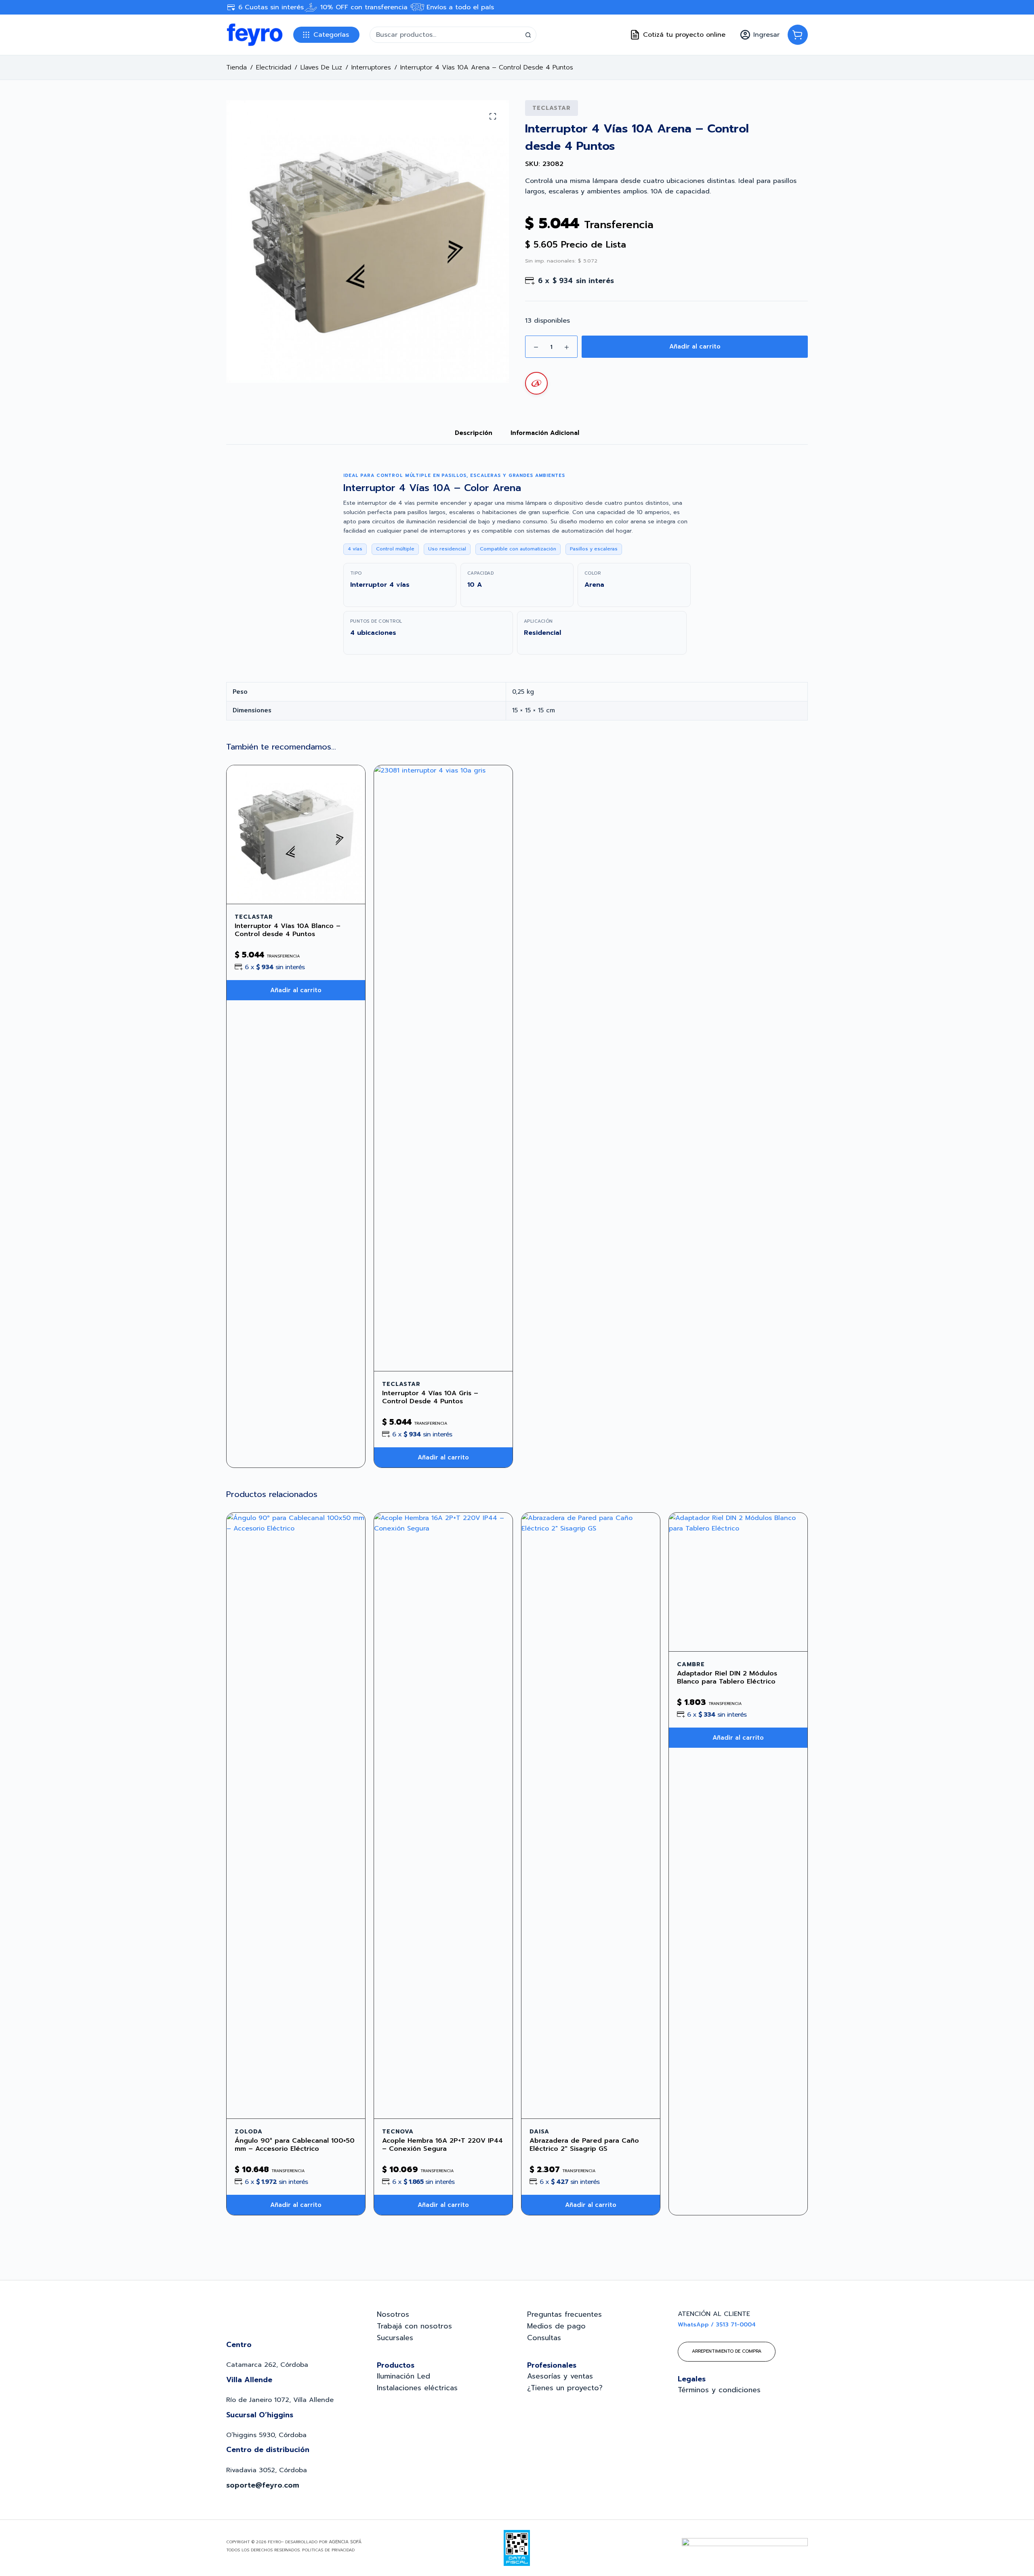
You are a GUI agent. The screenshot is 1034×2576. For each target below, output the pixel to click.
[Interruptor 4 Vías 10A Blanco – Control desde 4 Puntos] (296, 835)
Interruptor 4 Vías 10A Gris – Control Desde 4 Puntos (430, 1397)
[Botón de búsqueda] (528, 35)
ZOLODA (249, 2132)
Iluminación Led (404, 2376)
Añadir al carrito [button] (296, 990)
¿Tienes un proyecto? (565, 2388)
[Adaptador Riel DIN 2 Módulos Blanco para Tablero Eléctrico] (738, 1582)
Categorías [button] (331, 35)
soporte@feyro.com (263, 2485)
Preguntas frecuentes (564, 2314)
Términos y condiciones (719, 2390)
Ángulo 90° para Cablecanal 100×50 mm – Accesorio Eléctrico (295, 2145)
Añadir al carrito (695, 346)
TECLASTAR (552, 108)
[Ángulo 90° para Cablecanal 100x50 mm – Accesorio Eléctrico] (296, 1816)
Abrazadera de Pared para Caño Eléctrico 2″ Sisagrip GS (584, 2145)
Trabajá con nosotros (414, 2326)
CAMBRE (691, 1664)
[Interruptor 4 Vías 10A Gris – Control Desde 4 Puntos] (443, 1068)
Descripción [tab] (474, 433)
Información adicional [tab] (545, 433)
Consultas (544, 2338)
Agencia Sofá (345, 2542)
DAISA (539, 2132)
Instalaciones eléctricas (417, 2388)
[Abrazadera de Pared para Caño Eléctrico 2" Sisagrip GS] (591, 1816)
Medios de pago (556, 2326)
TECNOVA (398, 2132)
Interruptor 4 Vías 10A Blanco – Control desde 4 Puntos (288, 930)
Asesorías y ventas (560, 2376)
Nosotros (393, 2314)
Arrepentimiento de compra (727, 2351)
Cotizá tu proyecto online (684, 35)
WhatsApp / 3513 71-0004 (717, 2325)
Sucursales (395, 2338)
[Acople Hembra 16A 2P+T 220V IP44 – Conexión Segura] (443, 1816)
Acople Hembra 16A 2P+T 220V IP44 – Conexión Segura (442, 2145)
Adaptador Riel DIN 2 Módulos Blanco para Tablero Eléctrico (727, 1677)
